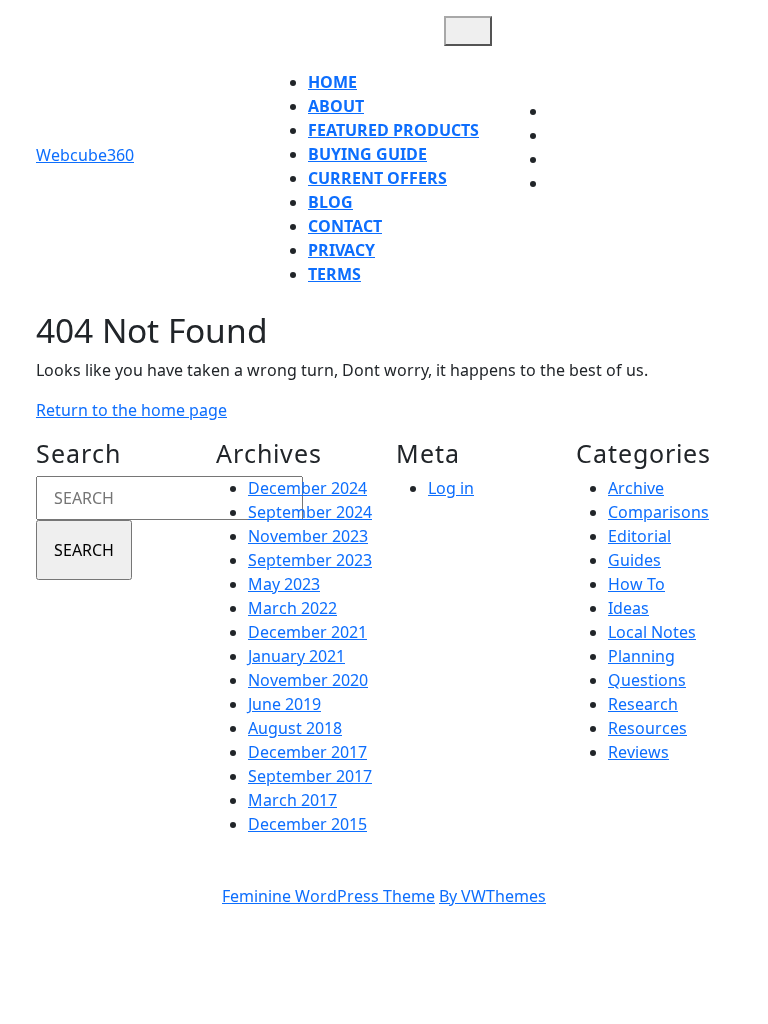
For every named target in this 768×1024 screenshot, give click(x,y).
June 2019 (284, 704)
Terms (334, 274)
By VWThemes (492, 896)
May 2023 (284, 584)
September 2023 (310, 560)
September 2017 (310, 776)
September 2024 (310, 512)
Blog (330, 202)
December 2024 (307, 488)
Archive (636, 488)
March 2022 (292, 608)
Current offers (377, 178)
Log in (451, 488)
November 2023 (308, 536)
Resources (647, 728)
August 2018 (295, 728)
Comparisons (658, 512)
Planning (641, 656)
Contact (345, 226)
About (336, 106)
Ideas (628, 608)
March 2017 (292, 800)
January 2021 (296, 656)
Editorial (639, 536)
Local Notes (652, 632)
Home (332, 82)
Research (643, 704)
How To (636, 584)
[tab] (468, 31)
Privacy (341, 250)
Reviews (638, 752)
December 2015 (307, 824)
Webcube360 (85, 155)
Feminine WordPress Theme (328, 896)
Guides (634, 560)
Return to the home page (131, 410)
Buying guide (367, 154)
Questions (647, 680)
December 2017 (307, 752)
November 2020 (308, 680)
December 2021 (307, 632)
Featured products (393, 130)
